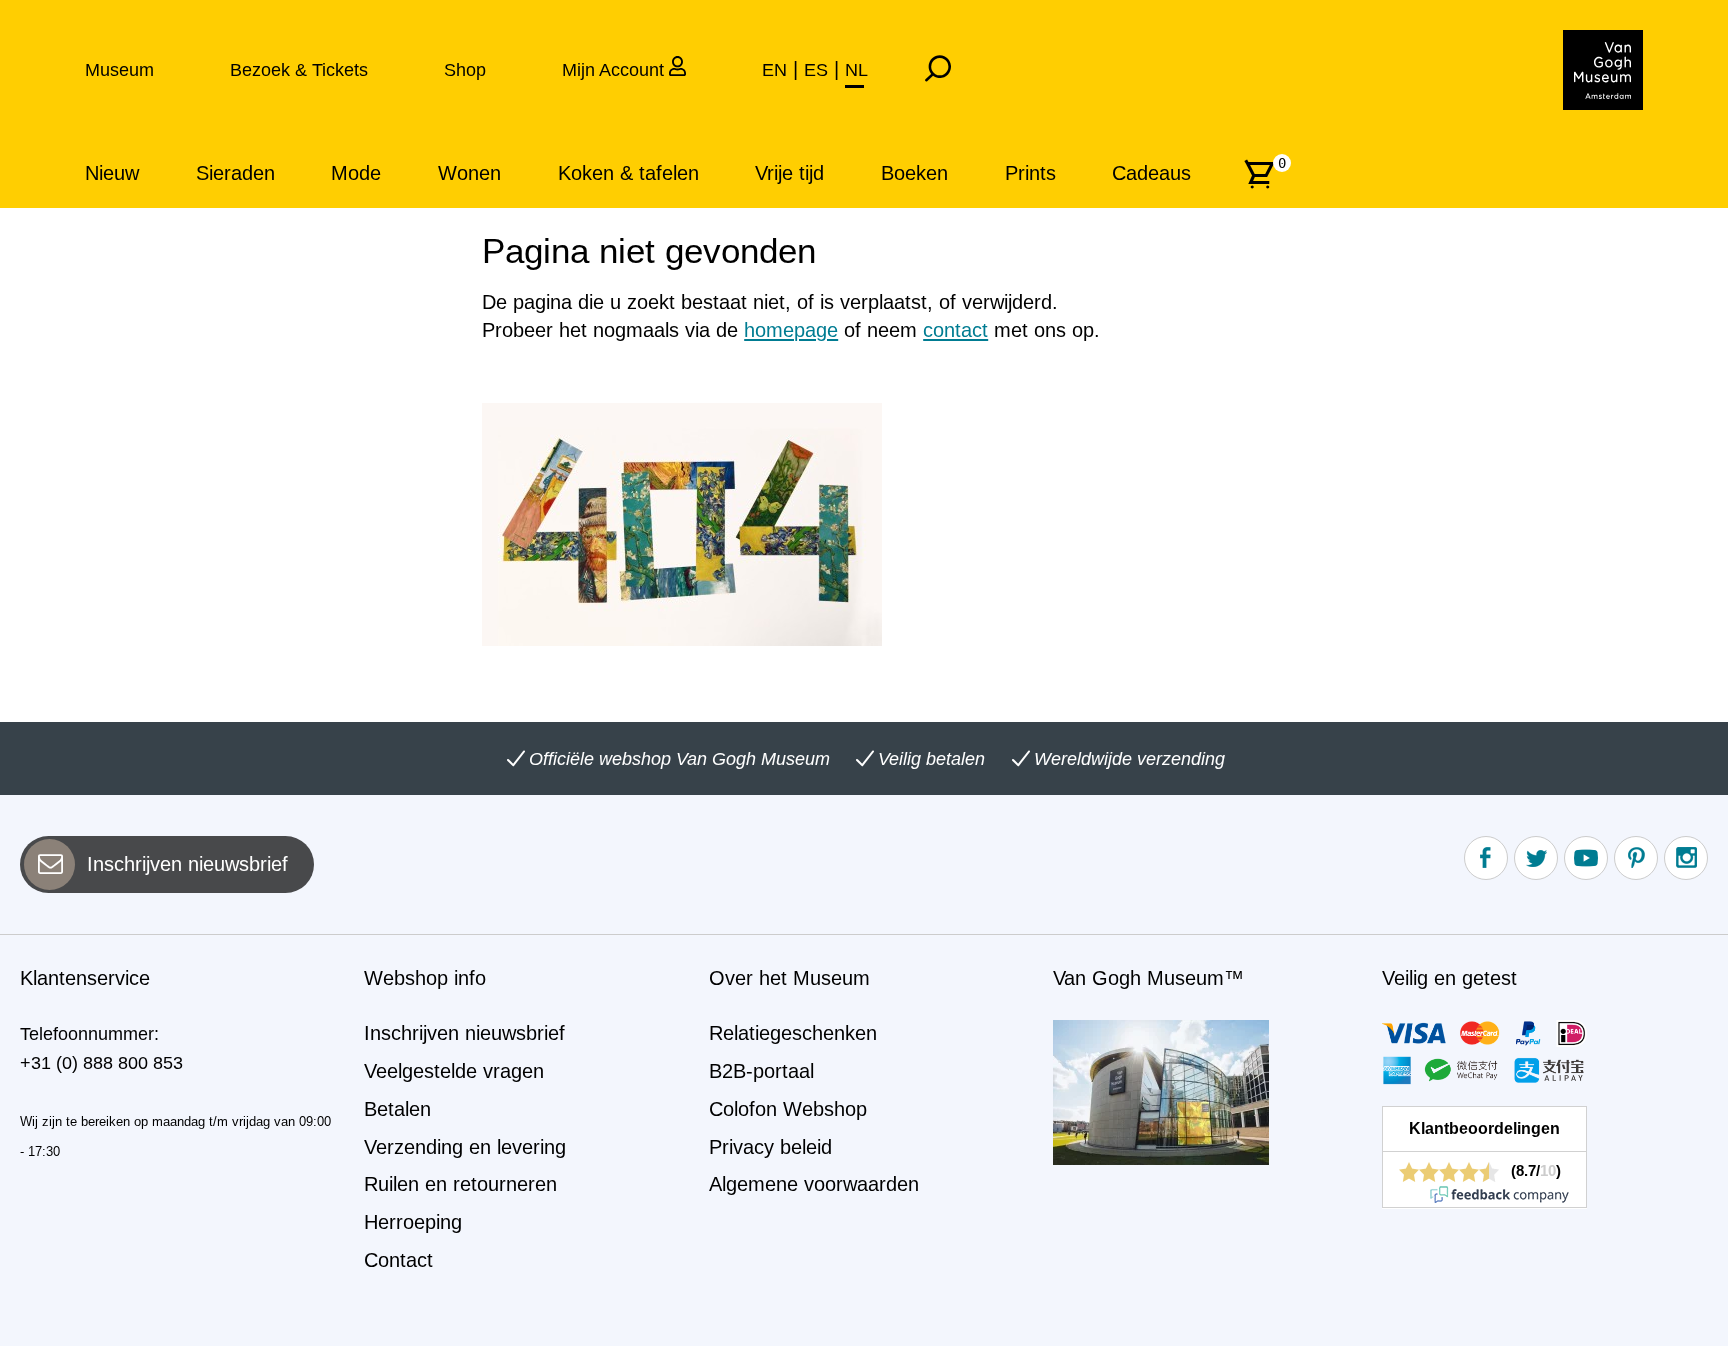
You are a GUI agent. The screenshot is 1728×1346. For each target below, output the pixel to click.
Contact (398, 1260)
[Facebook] (1486, 858)
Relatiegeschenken (793, 1033)
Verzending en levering (465, 1147)
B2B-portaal (761, 1071)
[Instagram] (1686, 858)
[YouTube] (1586, 858)
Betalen (397, 1109)
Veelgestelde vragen (454, 1071)
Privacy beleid (770, 1147)
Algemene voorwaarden (814, 1184)
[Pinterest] (1636, 858)
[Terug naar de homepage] (1603, 70)
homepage (791, 330)
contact (955, 330)
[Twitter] (1536, 858)
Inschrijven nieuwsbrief (187, 864)
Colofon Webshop (788, 1109)
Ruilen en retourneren (460, 1184)
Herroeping (413, 1222)
